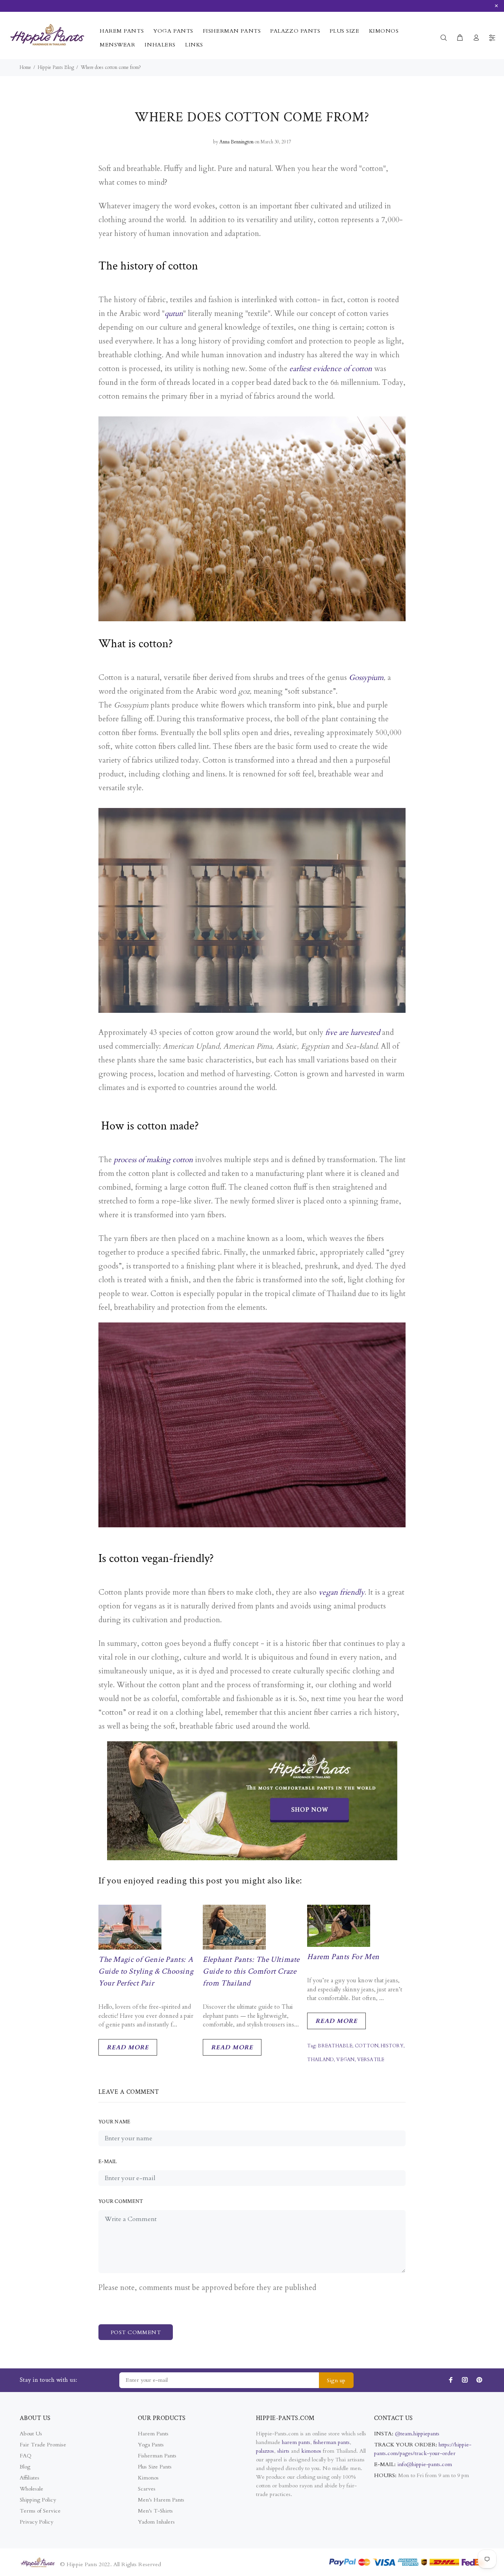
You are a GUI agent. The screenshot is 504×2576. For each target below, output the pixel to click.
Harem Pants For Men (343, 1957)
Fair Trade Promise (43, 2445)
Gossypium (366, 678)
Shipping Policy (38, 2500)
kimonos (312, 2451)
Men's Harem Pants (161, 2500)
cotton (367, 2046)
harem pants (296, 2442)
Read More (128, 2047)
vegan (345, 2060)
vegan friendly (342, 1592)
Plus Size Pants (155, 2467)
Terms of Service (40, 2511)
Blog (25, 2467)
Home (25, 67)
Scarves (147, 2489)
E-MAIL (108, 2162)
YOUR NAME (115, 2122)
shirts (283, 2451)
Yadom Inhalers (156, 2522)
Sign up (336, 2380)
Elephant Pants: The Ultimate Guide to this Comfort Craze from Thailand (251, 1971)
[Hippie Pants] (252, 1796)
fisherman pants (332, 2442)
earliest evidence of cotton (332, 369)
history (392, 2046)
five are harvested (354, 1033)
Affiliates (30, 2478)
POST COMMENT (136, 2332)
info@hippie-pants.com (425, 2464)
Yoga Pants (151, 2445)
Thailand (321, 2060)
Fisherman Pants (157, 2456)
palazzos (265, 2451)
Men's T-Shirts (155, 2511)
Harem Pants (153, 2434)
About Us (31, 2434)
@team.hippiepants (417, 2434)
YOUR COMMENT (121, 2201)
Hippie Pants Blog (56, 67)
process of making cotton (153, 1160)
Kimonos (148, 2478)
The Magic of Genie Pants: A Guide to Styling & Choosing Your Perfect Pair (146, 1971)
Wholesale (31, 2489)
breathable (335, 2046)
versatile (371, 2060)
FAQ (26, 2456)
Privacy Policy (36, 2522)
